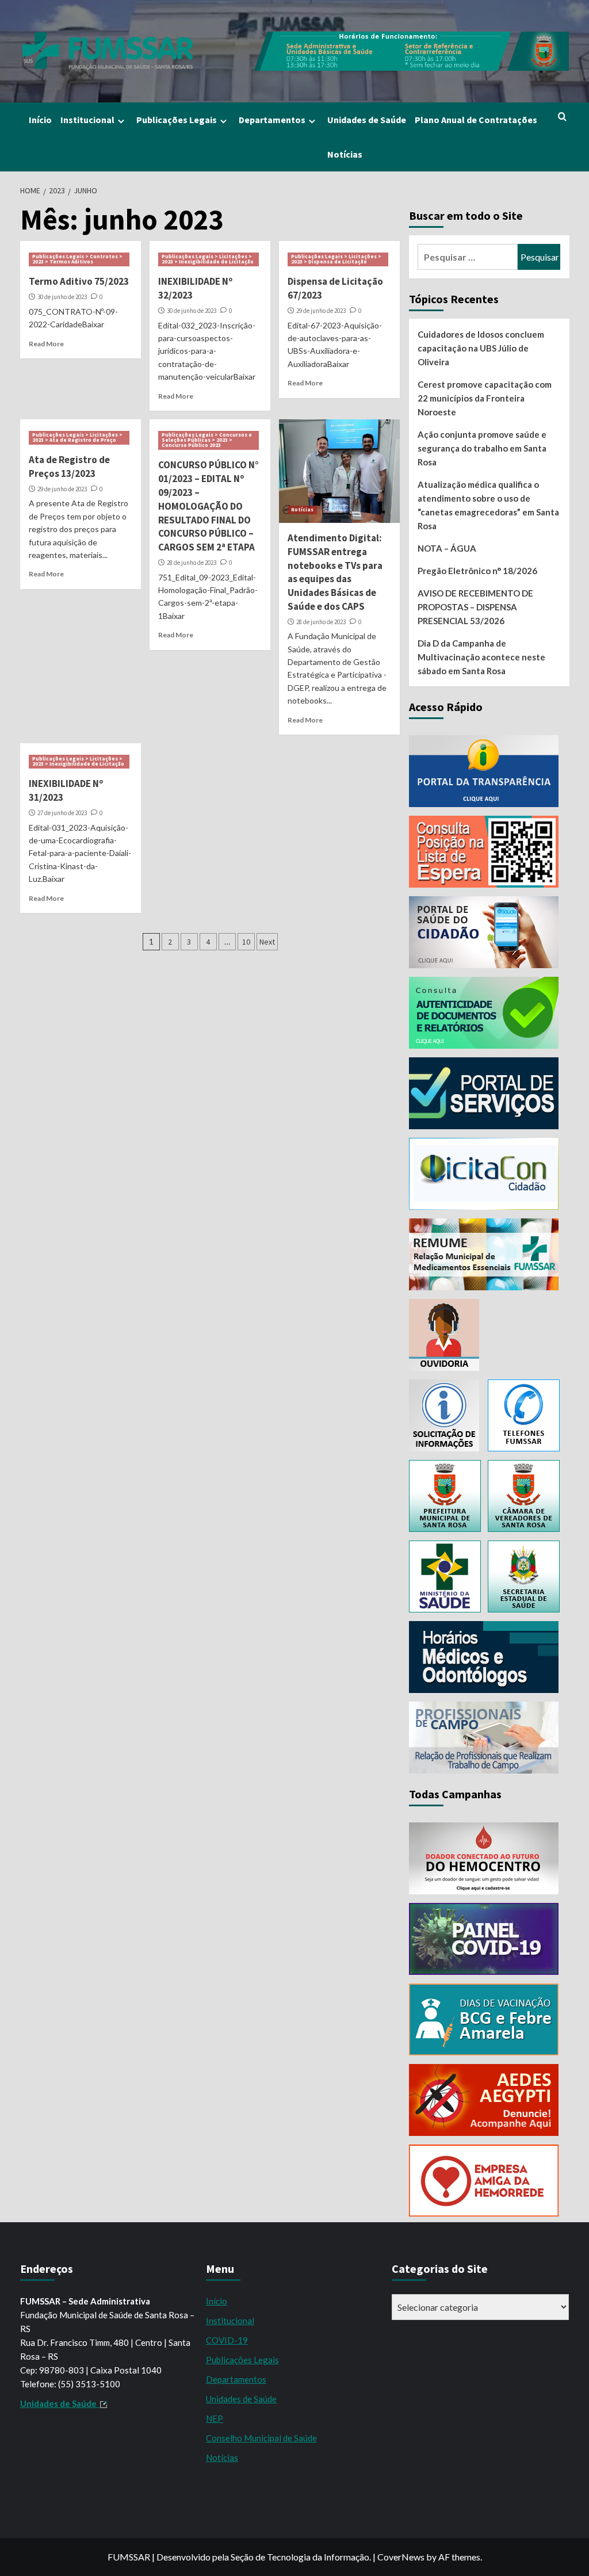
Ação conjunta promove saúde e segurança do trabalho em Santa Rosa (482, 448)
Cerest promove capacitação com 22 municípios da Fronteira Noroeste (485, 398)
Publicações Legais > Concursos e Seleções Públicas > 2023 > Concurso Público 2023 (207, 440)
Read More (46, 344)
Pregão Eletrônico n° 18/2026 (477, 571)
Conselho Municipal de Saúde (261, 2438)
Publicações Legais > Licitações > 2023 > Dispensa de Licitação (336, 259)
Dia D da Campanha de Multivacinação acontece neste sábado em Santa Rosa (481, 657)
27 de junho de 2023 (62, 813)
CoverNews (401, 2557)
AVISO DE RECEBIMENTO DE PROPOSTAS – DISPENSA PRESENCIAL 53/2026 (475, 607)
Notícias (345, 154)
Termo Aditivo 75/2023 (79, 281)
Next (267, 942)
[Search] (562, 117)
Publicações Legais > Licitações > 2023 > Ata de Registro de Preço (77, 437)
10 (246, 942)
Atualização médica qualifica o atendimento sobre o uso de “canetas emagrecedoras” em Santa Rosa (488, 505)
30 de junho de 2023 (62, 297)
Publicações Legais (177, 120)
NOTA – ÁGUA (447, 548)
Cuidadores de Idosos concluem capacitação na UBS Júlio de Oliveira (481, 348)
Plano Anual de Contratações (476, 120)
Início (40, 120)
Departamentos (272, 120)
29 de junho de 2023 (321, 311)
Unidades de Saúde (367, 120)
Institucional (87, 120)
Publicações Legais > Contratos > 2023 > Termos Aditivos (77, 259)
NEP (215, 2418)
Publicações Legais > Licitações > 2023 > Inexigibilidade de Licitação (208, 259)
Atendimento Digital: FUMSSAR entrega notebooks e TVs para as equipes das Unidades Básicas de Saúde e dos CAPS (335, 572)
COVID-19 (227, 2340)
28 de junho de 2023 (192, 563)
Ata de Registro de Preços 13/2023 (69, 467)
